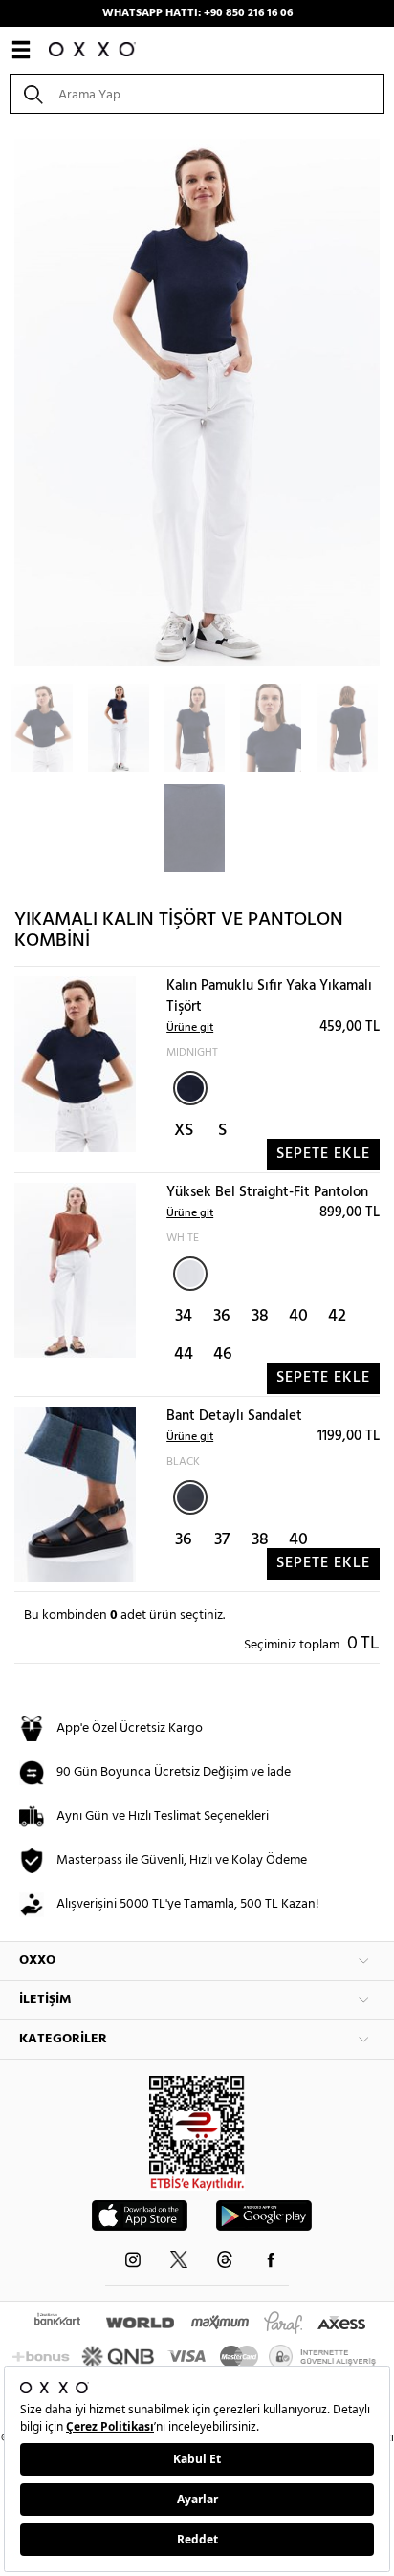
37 (222, 1540)
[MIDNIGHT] (190, 1088)
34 (184, 1316)
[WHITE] (190, 1274)
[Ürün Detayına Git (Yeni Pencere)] (75, 1065)
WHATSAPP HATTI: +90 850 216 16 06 (197, 13)
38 (260, 1316)
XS (184, 1131)
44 (184, 1354)
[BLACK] (190, 1497)
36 (222, 1316)
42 (337, 1316)
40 (298, 1316)
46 (223, 1354)
